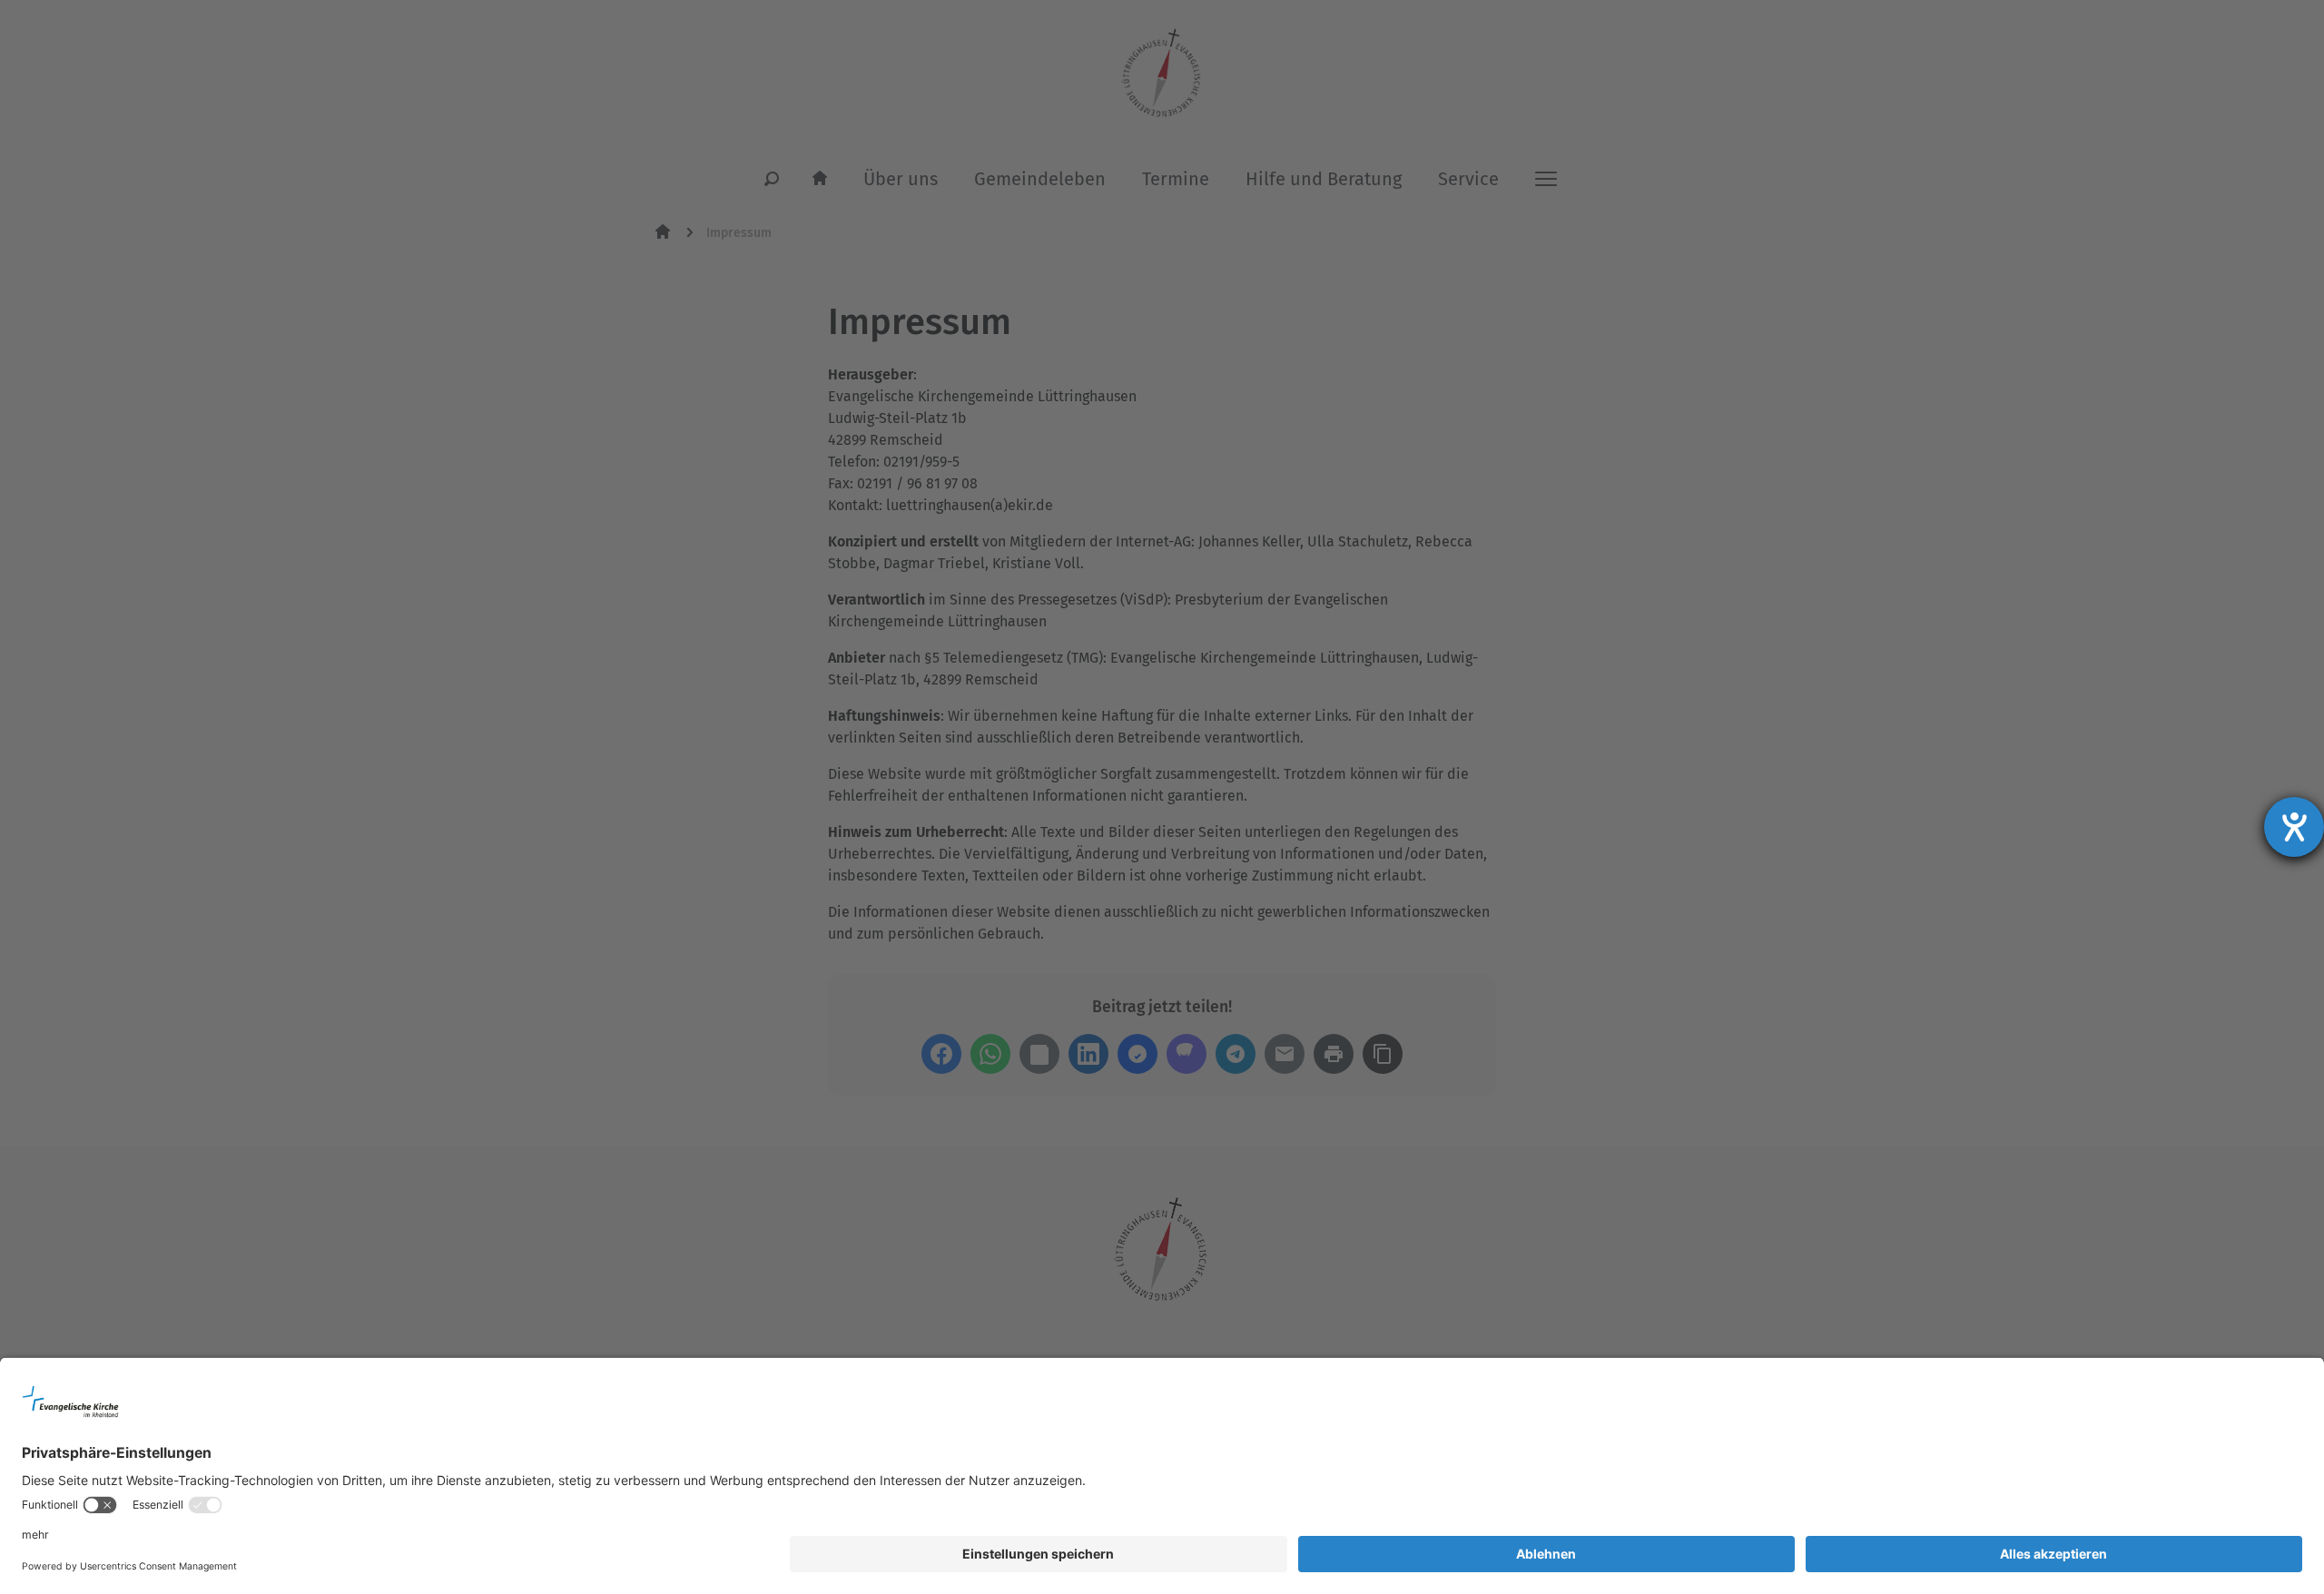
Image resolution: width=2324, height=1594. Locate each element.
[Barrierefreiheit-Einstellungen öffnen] (2294, 827)
